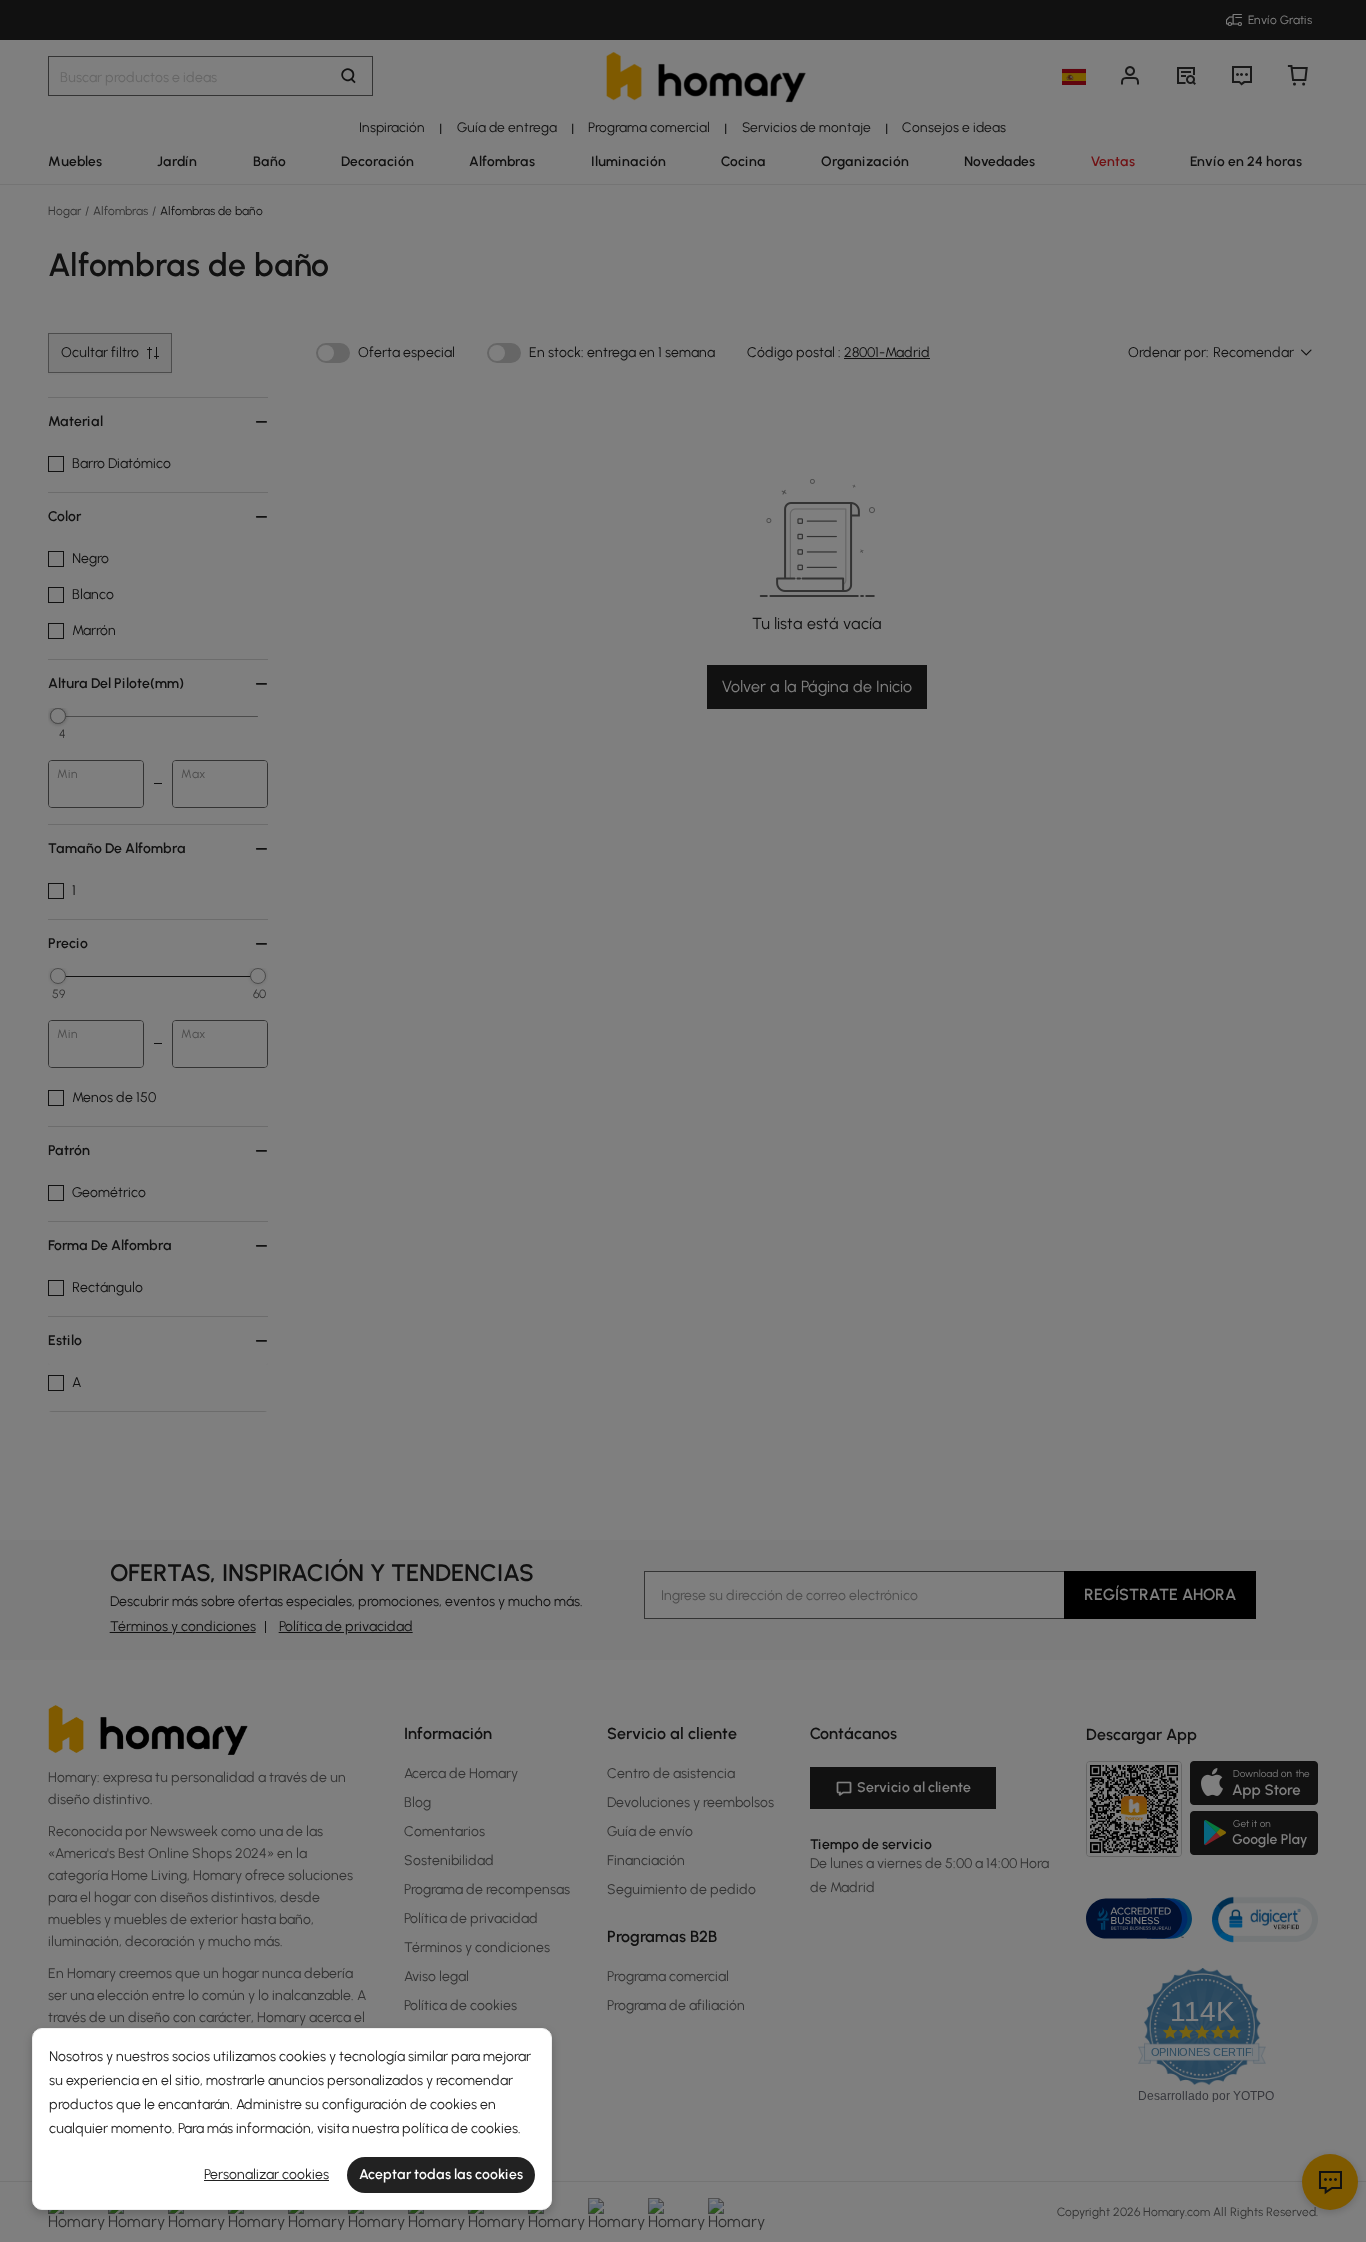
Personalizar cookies (266, 2174)
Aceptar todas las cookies (441, 2174)
